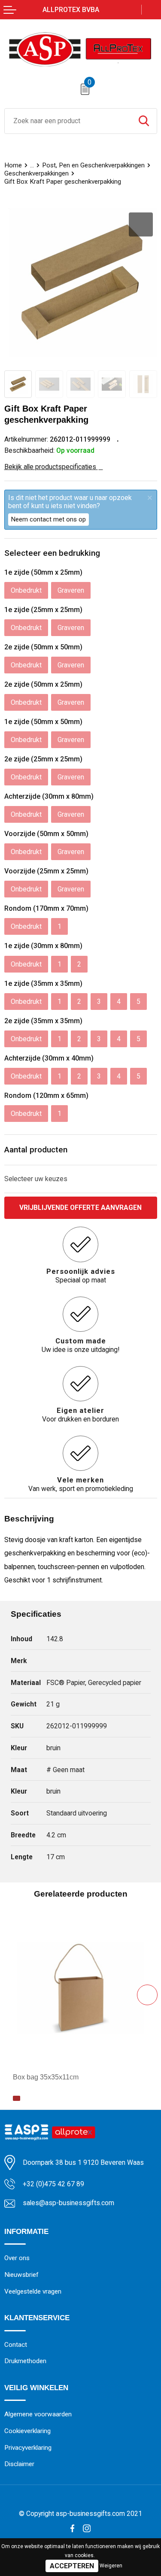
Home (13, 165)
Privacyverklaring (28, 2448)
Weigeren (111, 2566)
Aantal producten (36, 1150)
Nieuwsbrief (21, 2275)
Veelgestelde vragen (33, 2291)
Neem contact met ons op (49, 519)
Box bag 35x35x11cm (46, 2077)
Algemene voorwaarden (38, 2414)
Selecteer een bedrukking (52, 553)
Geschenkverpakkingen (36, 173)
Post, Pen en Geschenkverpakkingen (93, 165)
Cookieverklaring (27, 2431)
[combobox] (68, 121)
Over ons (17, 2258)
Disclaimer (19, 2464)
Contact (16, 2345)
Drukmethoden (25, 2361)
